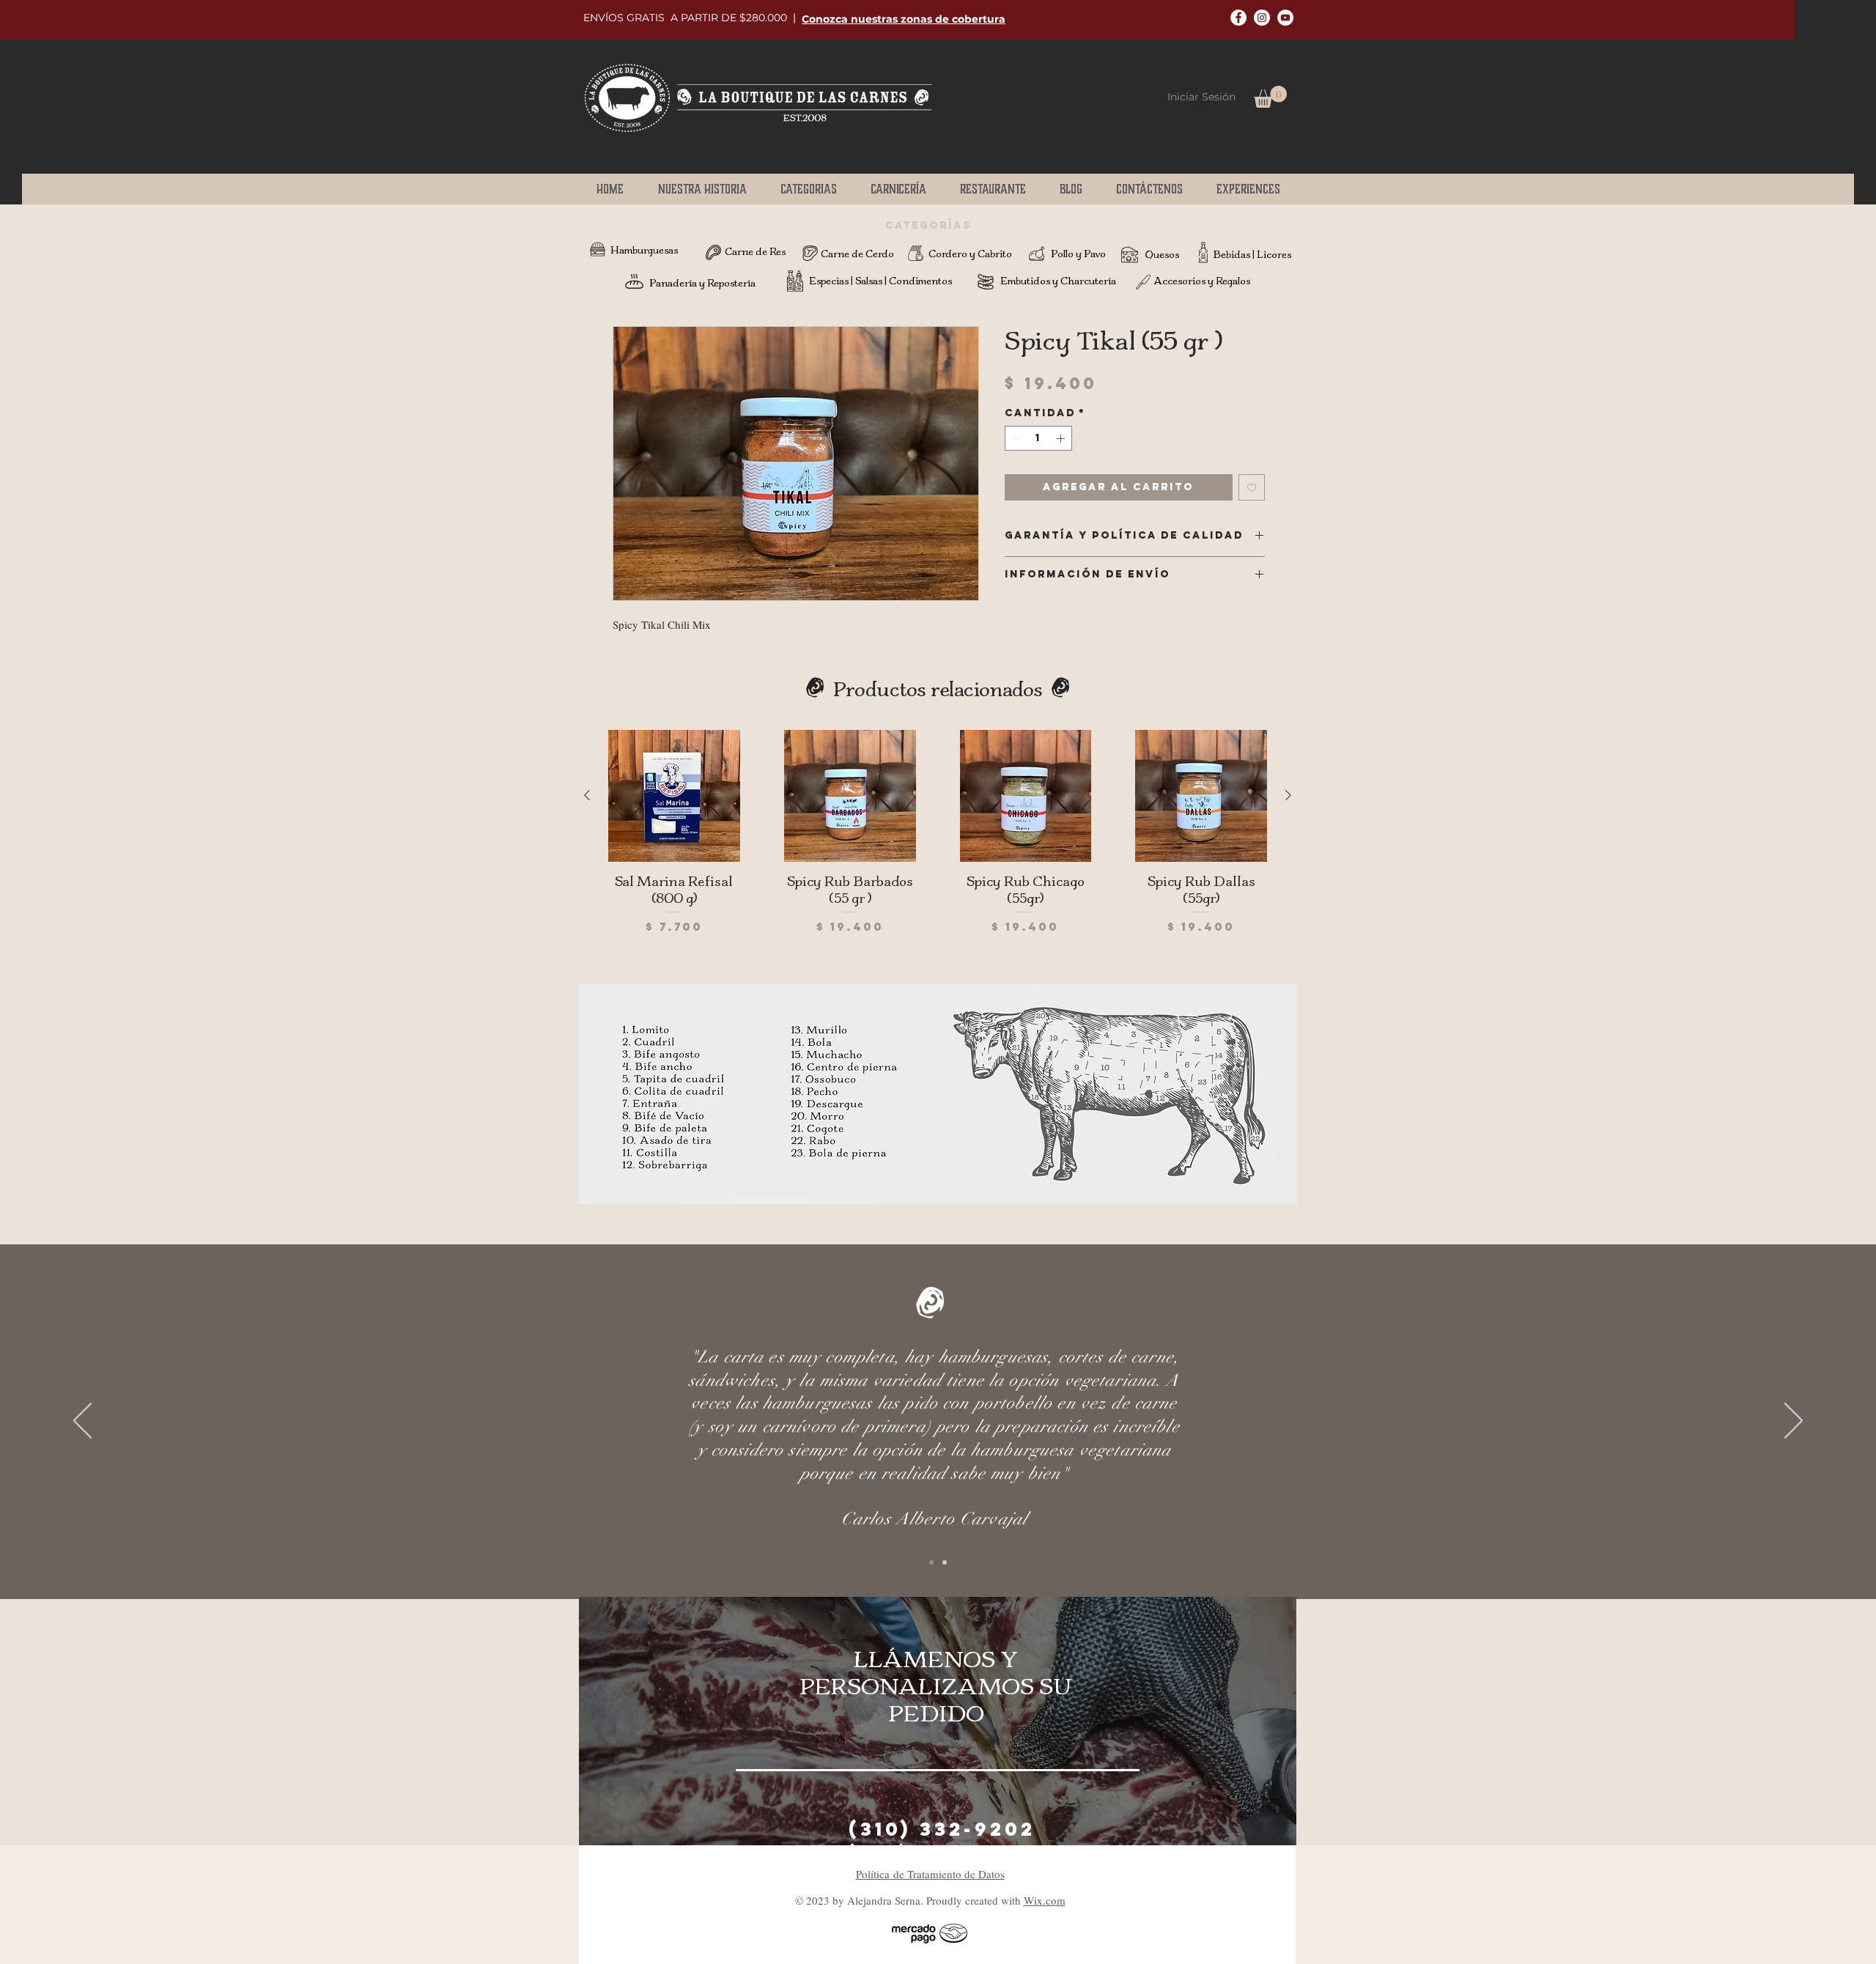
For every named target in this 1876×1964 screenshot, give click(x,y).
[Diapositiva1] (931, 1562)
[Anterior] (587, 795)
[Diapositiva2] (945, 1562)
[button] (904, 19)
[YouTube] (1285, 18)
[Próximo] (1794, 1422)
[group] (938, 841)
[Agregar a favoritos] (1252, 487)
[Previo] (82, 1422)
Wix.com (1045, 1900)
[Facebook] (1238, 18)
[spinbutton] (1038, 438)
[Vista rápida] (674, 796)
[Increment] (1062, 438)
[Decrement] (1015, 438)
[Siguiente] (1288, 795)
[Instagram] (1262, 18)
